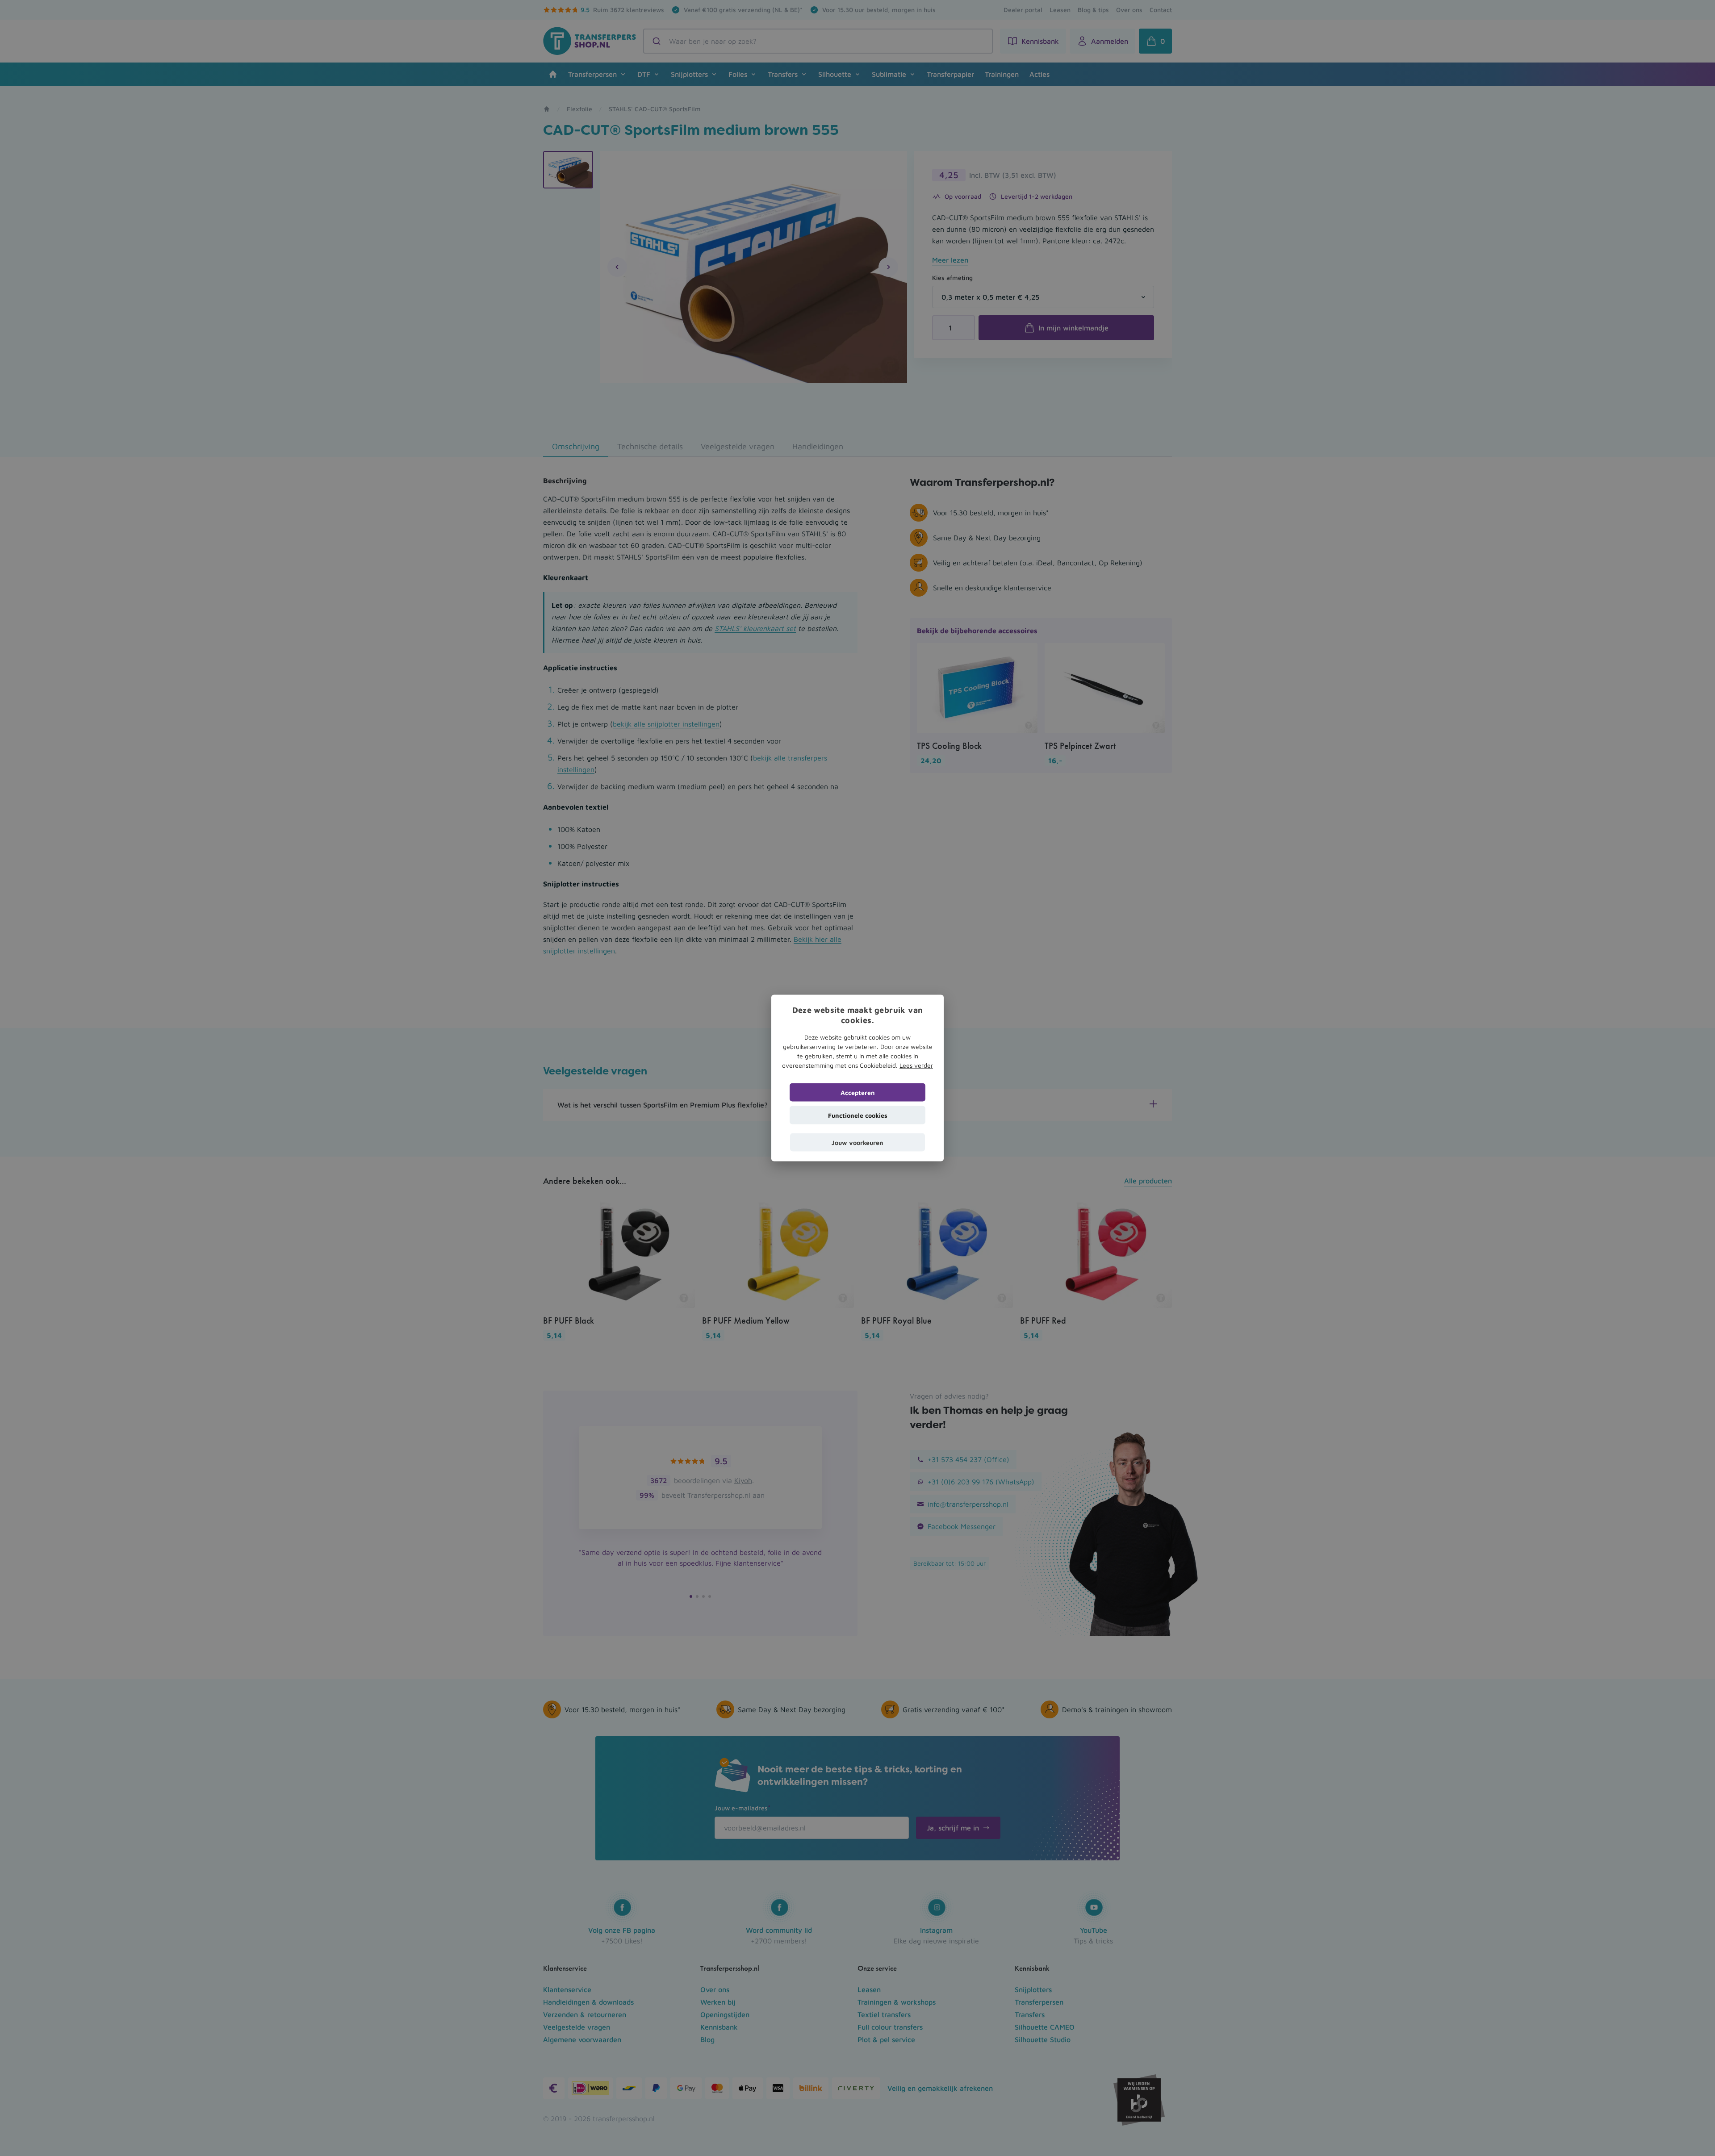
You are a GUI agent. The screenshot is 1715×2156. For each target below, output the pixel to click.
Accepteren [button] (858, 1092)
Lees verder (916, 1065)
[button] (857, 1142)
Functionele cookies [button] (858, 1115)
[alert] (857, 1078)
